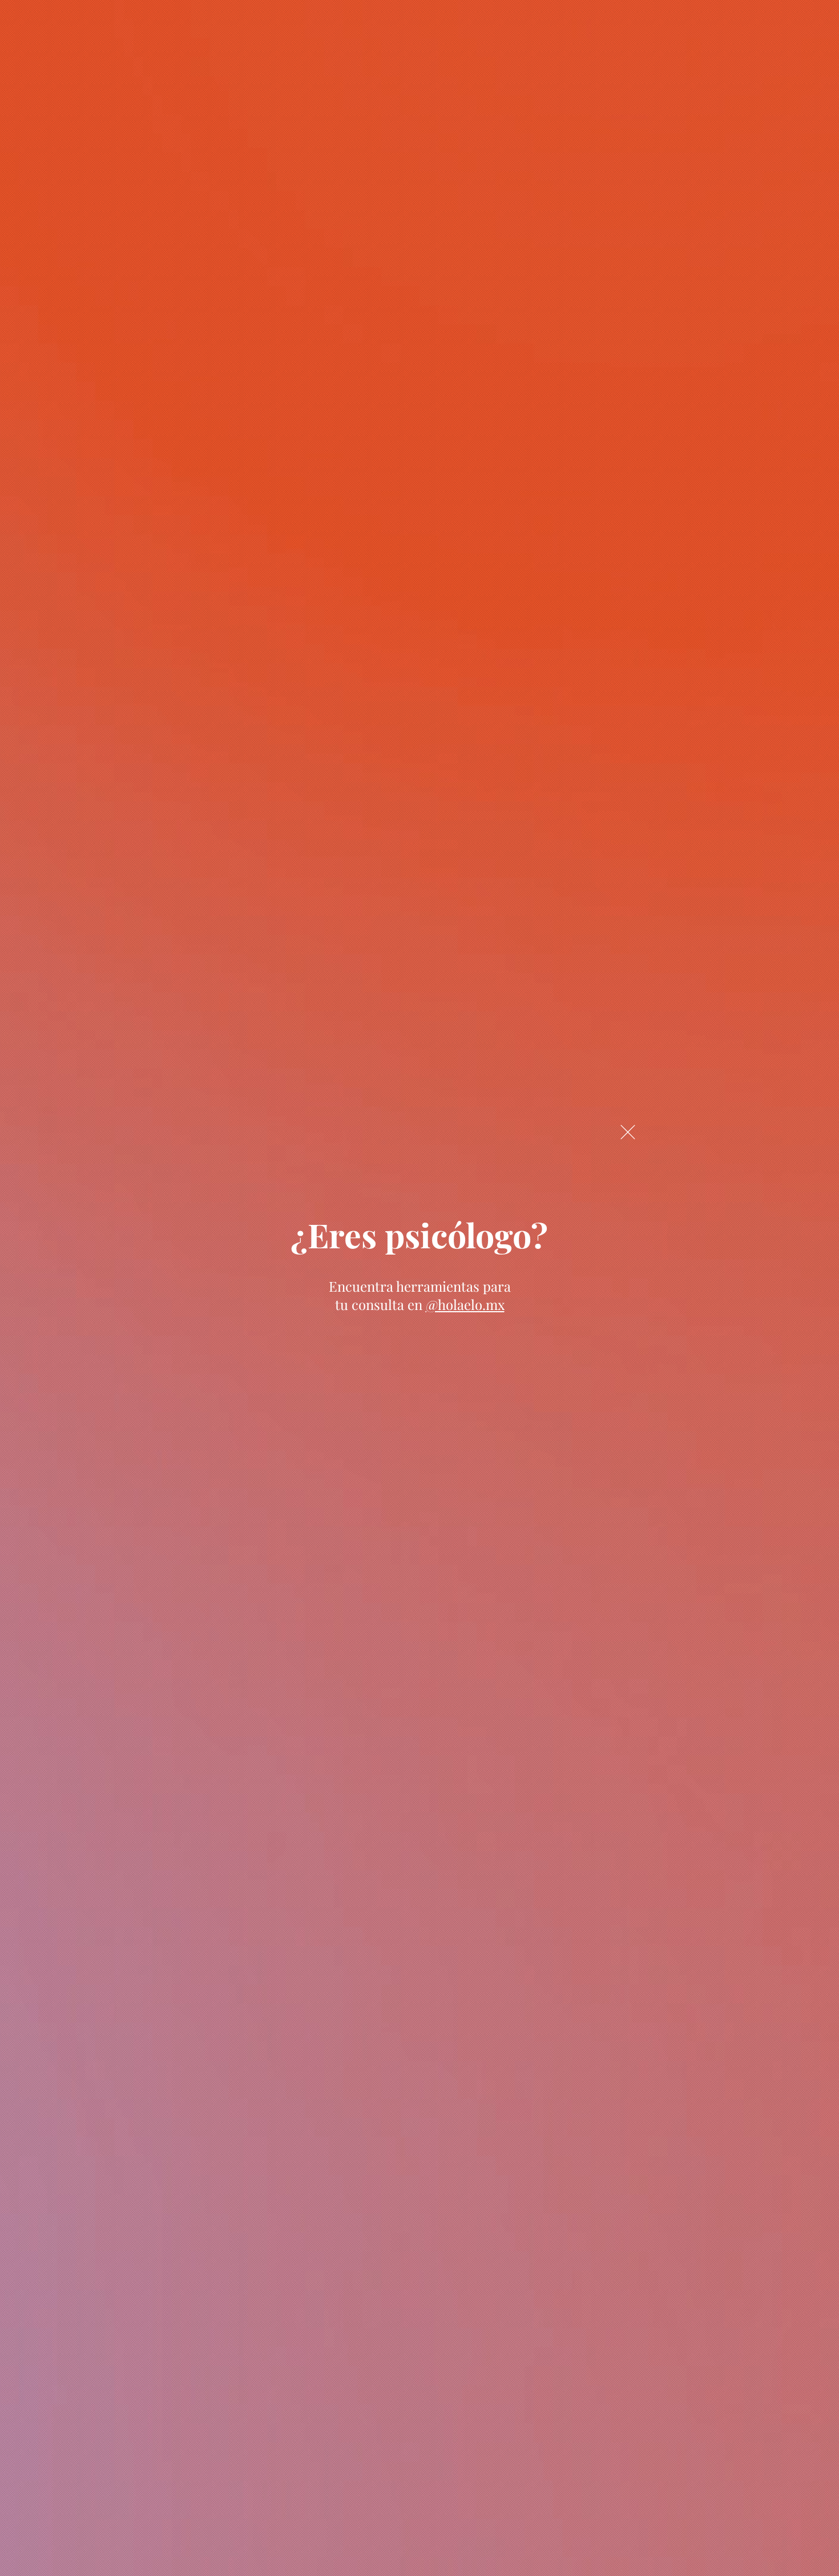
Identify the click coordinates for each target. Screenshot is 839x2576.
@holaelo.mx (465, 1304)
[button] (628, 1132)
